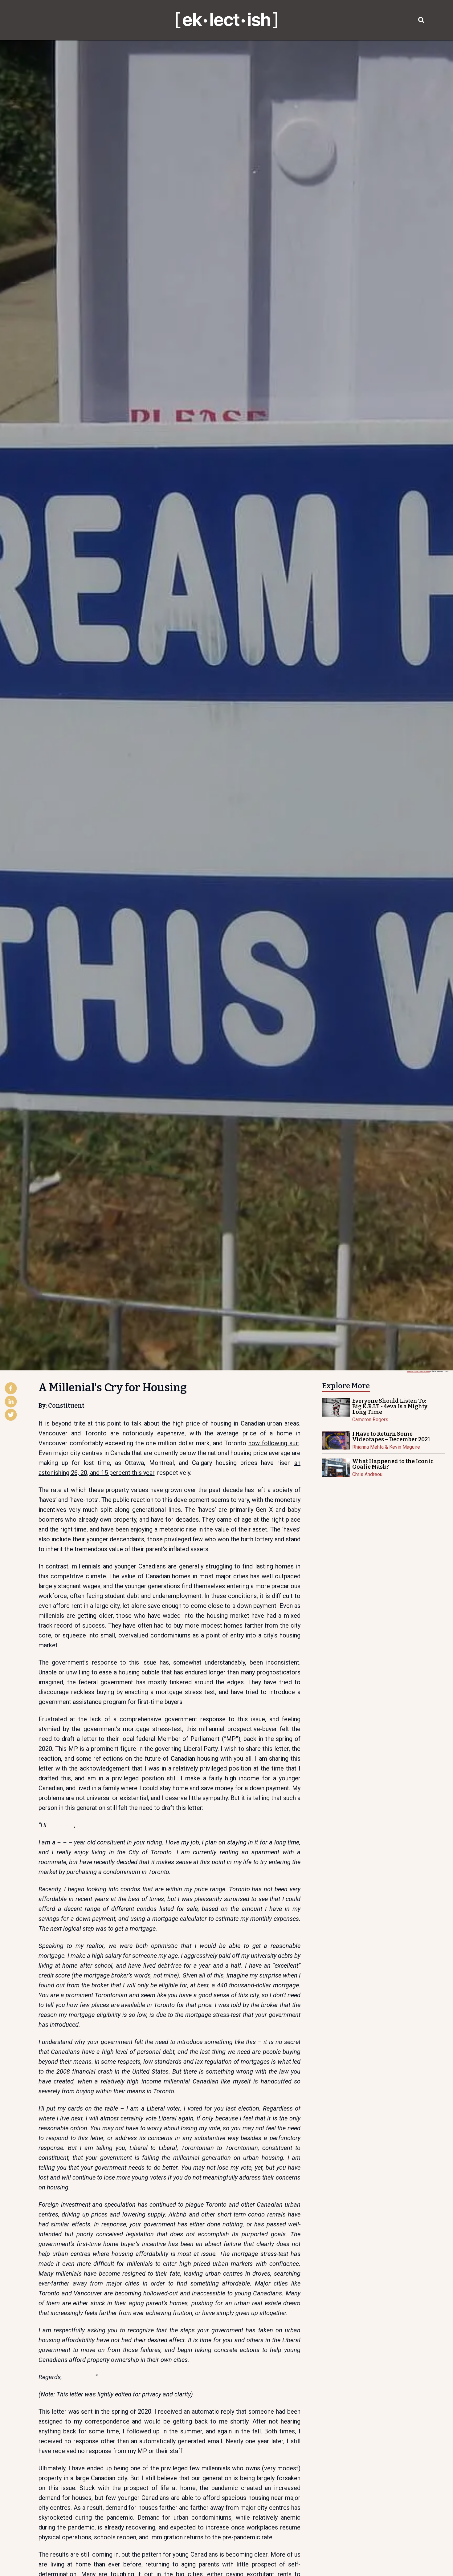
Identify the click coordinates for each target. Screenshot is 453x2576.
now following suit (274, 1443)
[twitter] (11, 1415)
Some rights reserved (418, 1371)
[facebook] (11, 1389)
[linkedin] (11, 1402)
